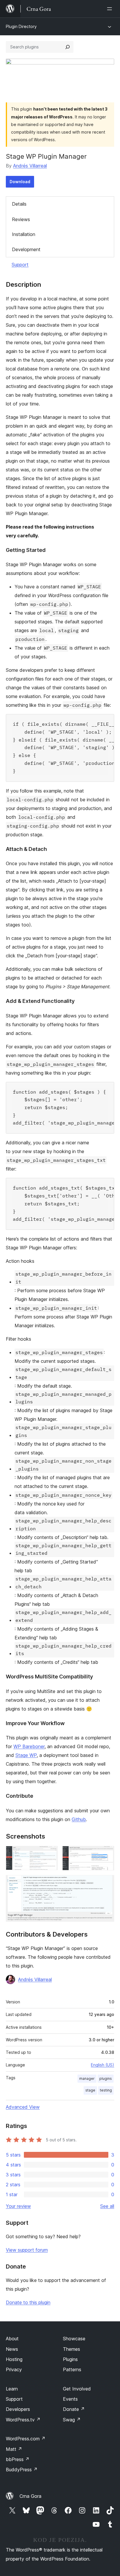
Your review (18, 2206)
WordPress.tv (23, 2420)
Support (20, 265)
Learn (12, 2389)
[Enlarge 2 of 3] (106, 1854)
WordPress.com (26, 2439)
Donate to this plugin (28, 2302)
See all (107, 2206)
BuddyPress (22, 2470)
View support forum (27, 2250)
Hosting (14, 2359)
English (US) (103, 2065)
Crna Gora (30, 2496)
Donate (74, 2409)
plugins (106, 2079)
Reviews (21, 219)
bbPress (18, 2459)
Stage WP (26, 1755)
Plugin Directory (21, 26)
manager (87, 2079)
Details (19, 204)
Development (26, 249)
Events (70, 2399)
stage (90, 2090)
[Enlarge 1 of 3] (50, 1854)
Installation (24, 234)
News (12, 2349)
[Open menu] (111, 9)
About (12, 2339)
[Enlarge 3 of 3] (106, 1883)
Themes (72, 2349)
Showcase (74, 2339)
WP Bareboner (29, 1746)
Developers (18, 2409)
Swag (72, 2420)
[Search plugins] (68, 47)
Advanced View (23, 2107)
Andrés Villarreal (30, 166)
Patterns (72, 2369)
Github (79, 1819)
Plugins (70, 2359)
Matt (14, 2449)
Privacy (14, 2369)
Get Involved (77, 2389)
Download (20, 182)
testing (106, 2090)
